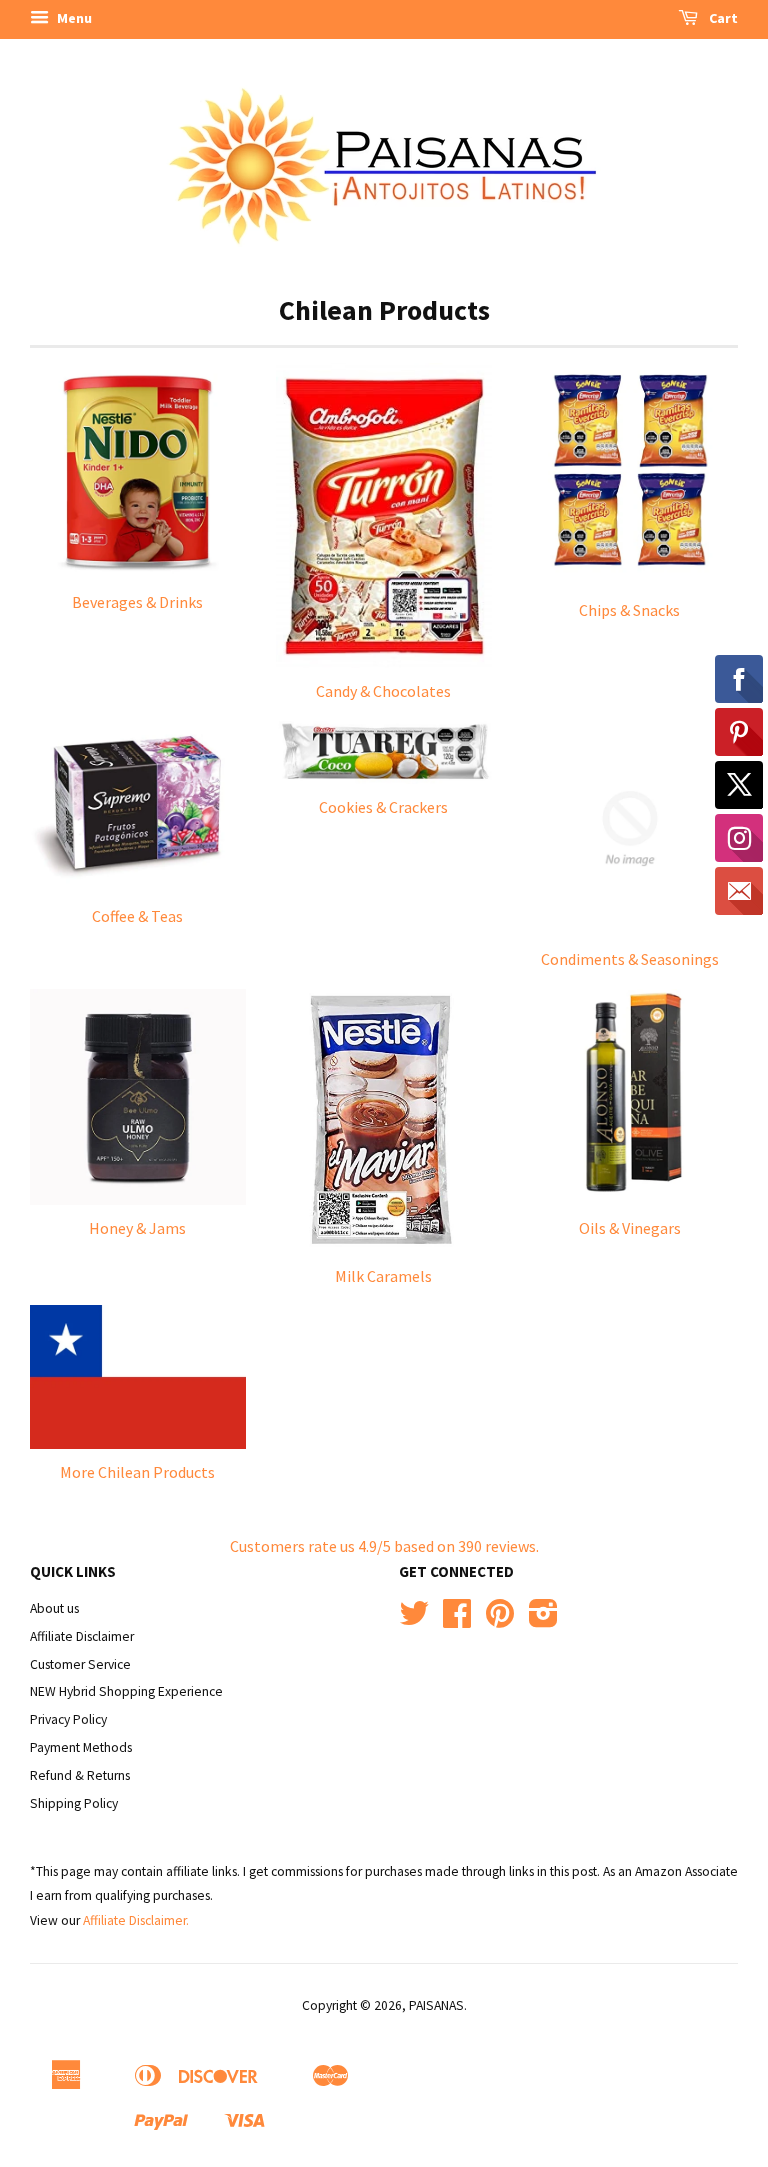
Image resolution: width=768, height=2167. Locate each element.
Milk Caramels (383, 1276)
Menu (73, 18)
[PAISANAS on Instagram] (543, 1620)
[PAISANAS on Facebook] (457, 1620)
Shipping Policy (74, 1803)
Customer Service (80, 1664)
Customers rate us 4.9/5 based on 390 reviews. (384, 1546)
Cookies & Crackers (383, 807)
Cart (722, 18)
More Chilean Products (137, 1472)
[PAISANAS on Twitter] (414, 1620)
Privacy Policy (68, 1719)
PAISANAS (436, 2005)
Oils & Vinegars (630, 1228)
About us (54, 1608)
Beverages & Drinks (137, 602)
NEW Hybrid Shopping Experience (126, 1691)
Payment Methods (81, 1747)
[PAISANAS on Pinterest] (500, 1620)
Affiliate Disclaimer (82, 1636)
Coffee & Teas (137, 916)
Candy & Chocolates (383, 691)
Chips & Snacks (629, 610)
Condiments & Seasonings (630, 959)
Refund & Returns (80, 1775)
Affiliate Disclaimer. (136, 1920)
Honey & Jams (137, 1228)
